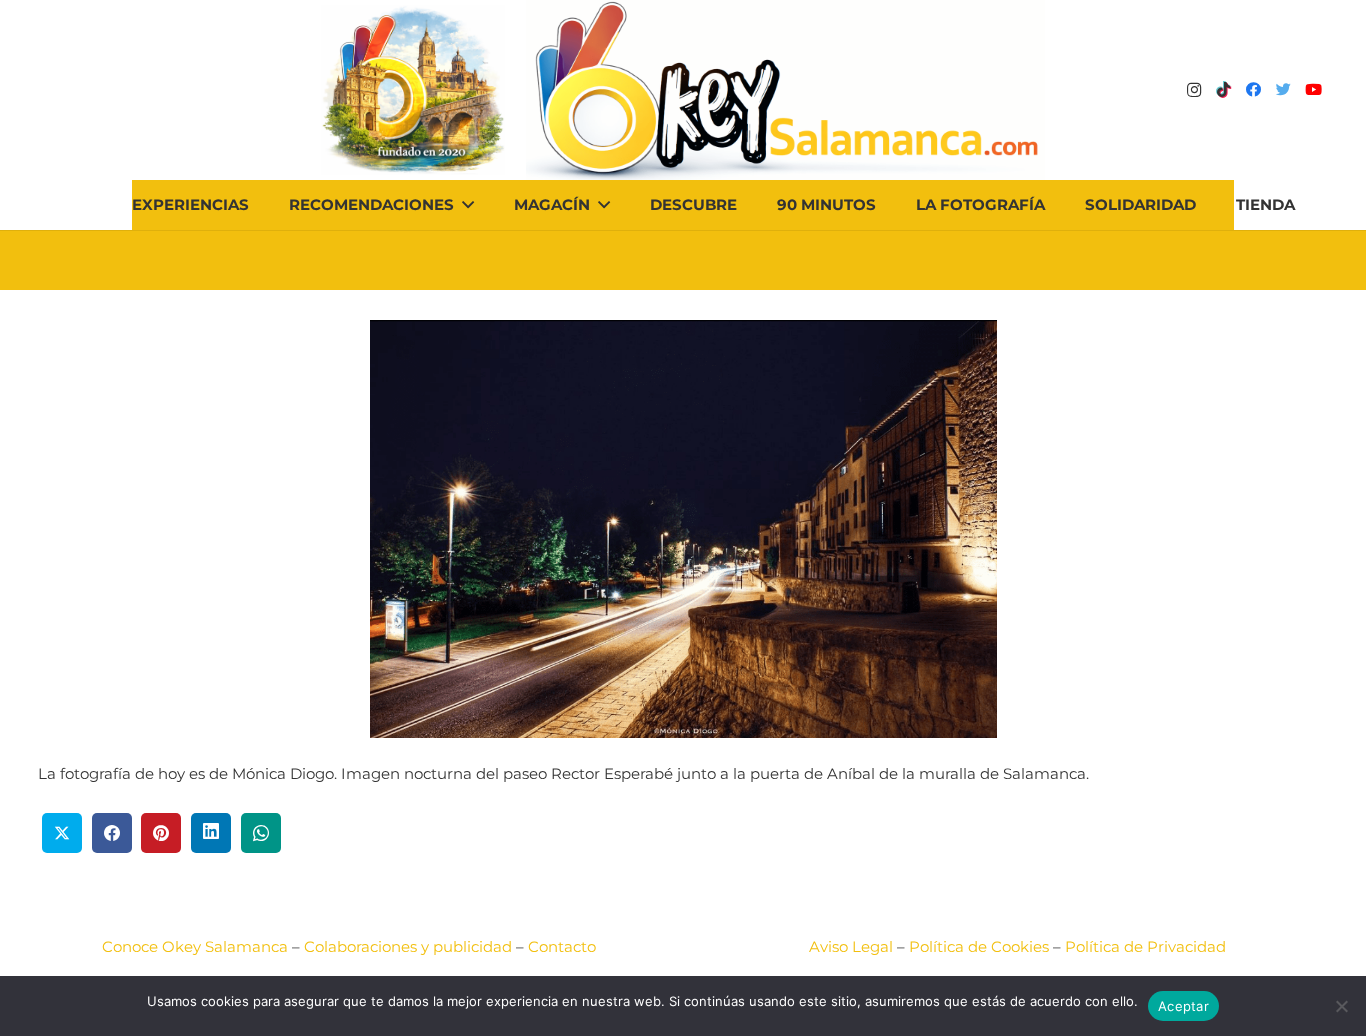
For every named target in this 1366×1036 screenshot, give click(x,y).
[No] (1341, 1006)
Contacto (562, 946)
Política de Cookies (979, 946)
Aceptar (1183, 1006)
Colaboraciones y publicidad (408, 946)
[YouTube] (1314, 90)
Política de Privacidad (1145, 946)
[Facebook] (1254, 90)
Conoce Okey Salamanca (195, 946)
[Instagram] (1194, 90)
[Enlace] (785, 90)
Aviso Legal (851, 946)
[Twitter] (1284, 90)
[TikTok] (1224, 90)
